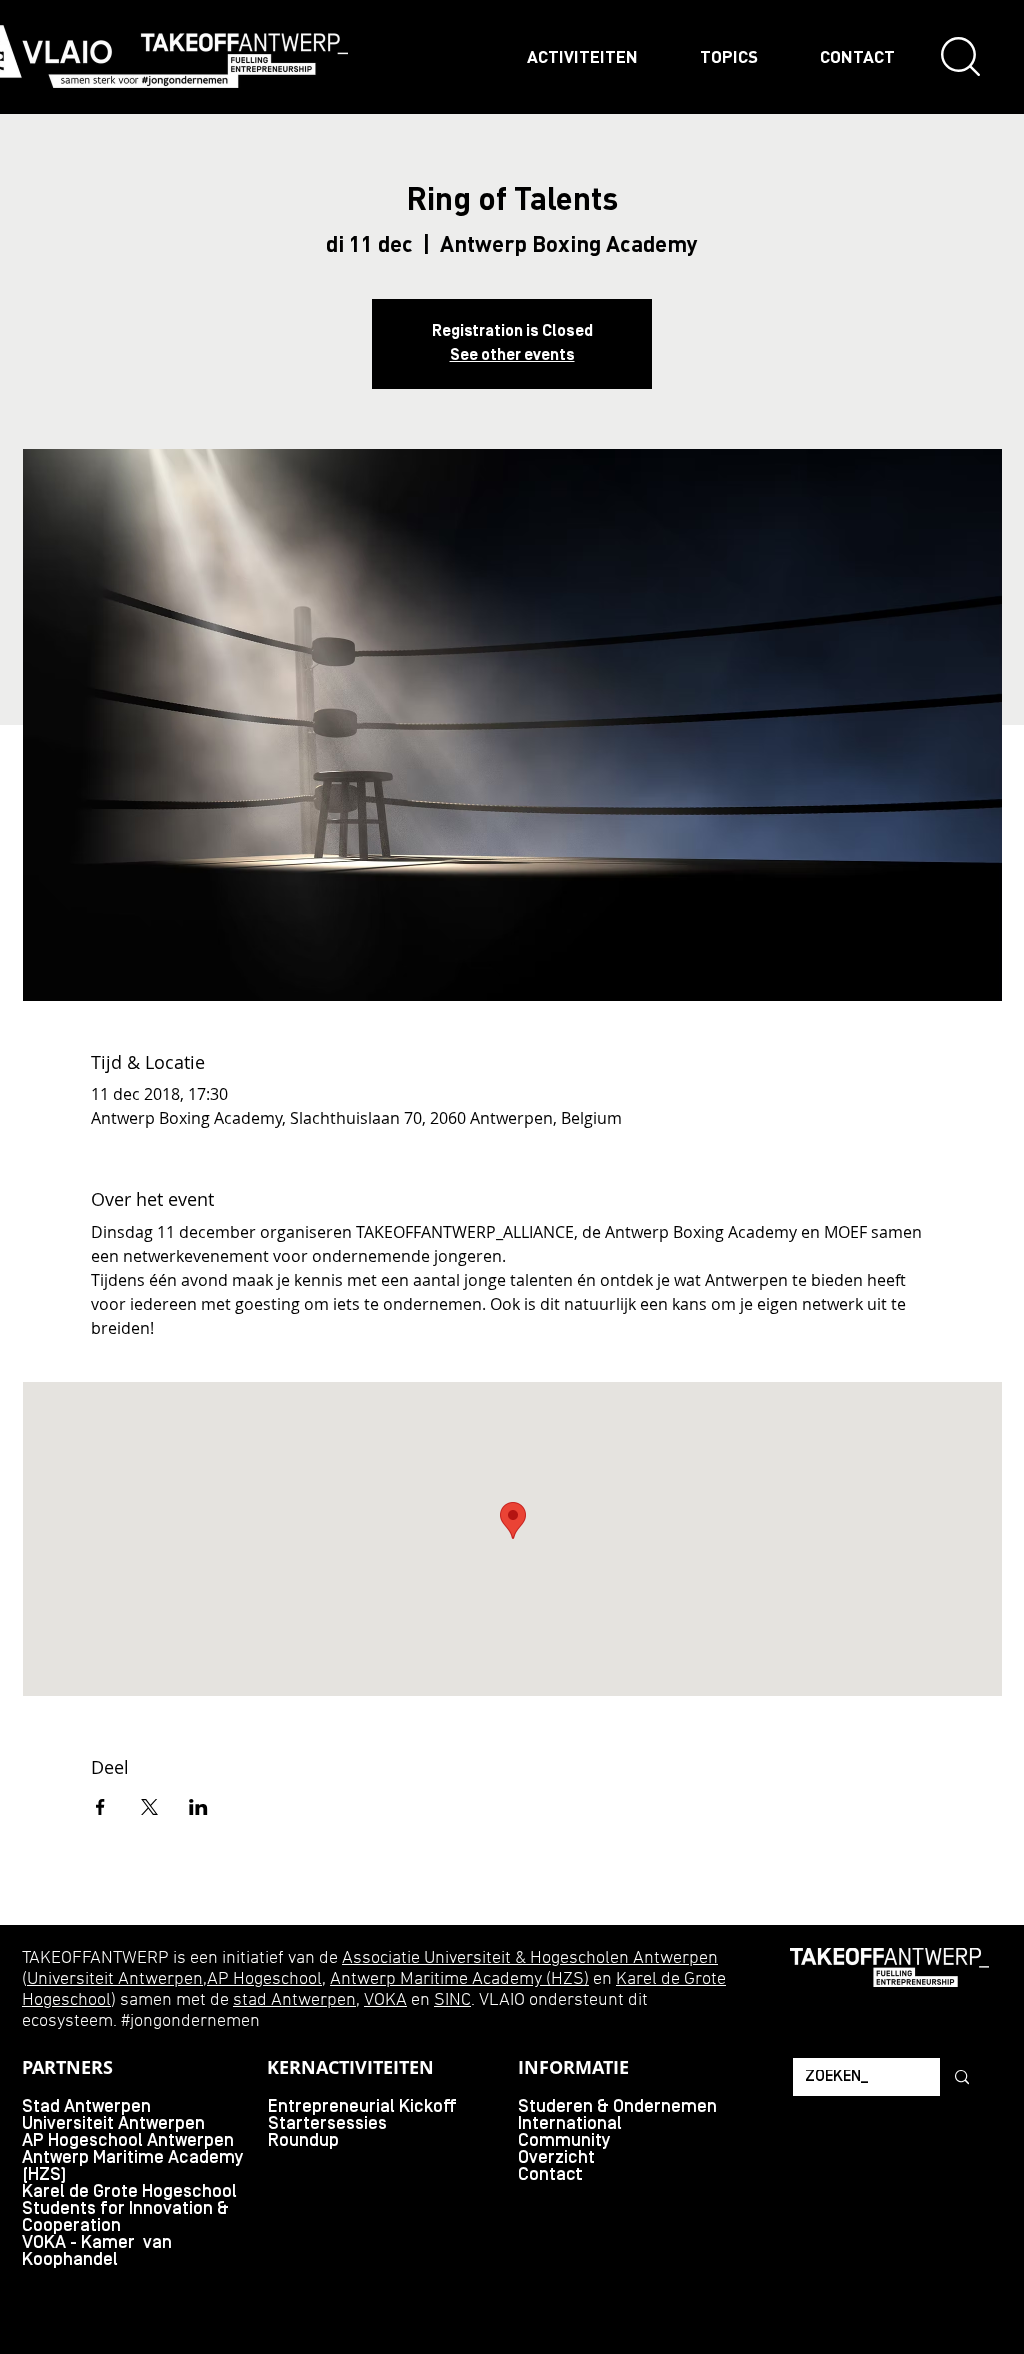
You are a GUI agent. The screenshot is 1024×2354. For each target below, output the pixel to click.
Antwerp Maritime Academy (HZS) (459, 1979)
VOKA (385, 2000)
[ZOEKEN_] (960, 2077)
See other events (512, 356)
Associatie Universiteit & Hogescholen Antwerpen (530, 1958)
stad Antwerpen (294, 2000)
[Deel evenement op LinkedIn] (198, 1807)
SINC (452, 2000)
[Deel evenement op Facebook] (100, 1807)
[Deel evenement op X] (149, 1807)
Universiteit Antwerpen (115, 1979)
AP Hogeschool (264, 1979)
